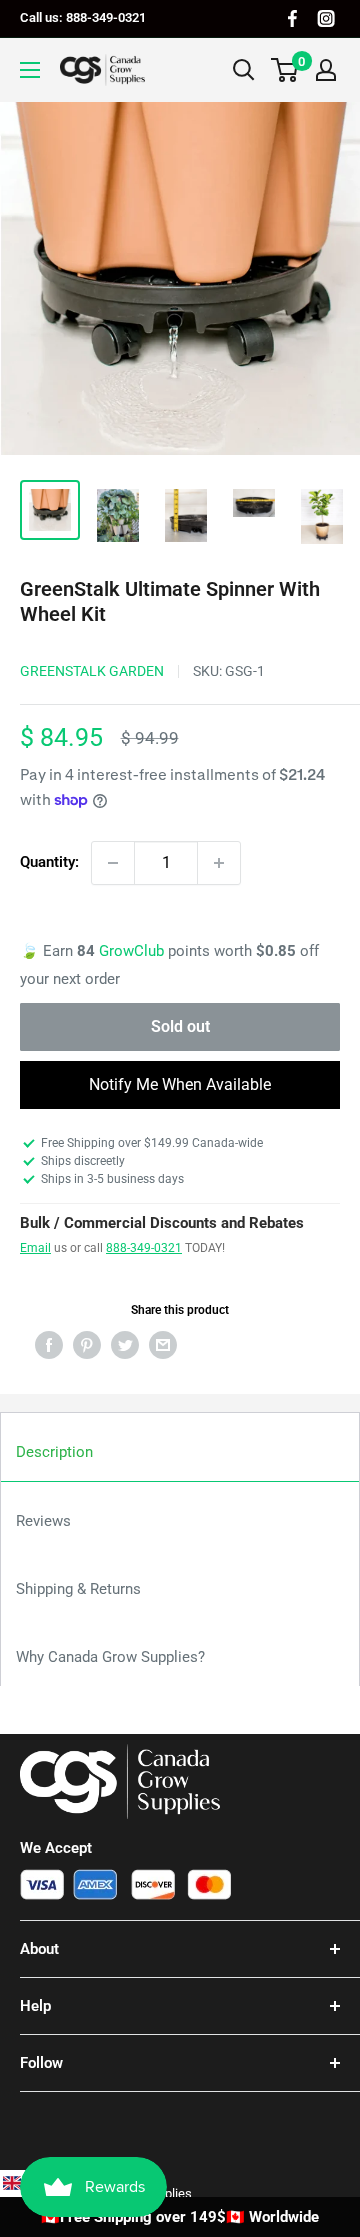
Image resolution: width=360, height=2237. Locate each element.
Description (54, 1452)
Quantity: (49, 862)
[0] (285, 70)
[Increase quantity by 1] (219, 863)
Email (35, 1248)
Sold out (180, 1026)
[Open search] (244, 70)
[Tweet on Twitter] (125, 1344)
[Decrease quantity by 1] (113, 863)
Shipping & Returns (78, 1589)
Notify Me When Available (180, 1084)
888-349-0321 (144, 1248)
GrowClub (133, 951)
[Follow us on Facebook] (292, 18)
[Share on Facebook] (49, 1344)
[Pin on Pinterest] (87, 1344)
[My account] (326, 70)
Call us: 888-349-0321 (83, 17)
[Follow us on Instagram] (326, 18)
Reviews (43, 1521)
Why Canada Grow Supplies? (110, 1657)
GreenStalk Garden (92, 671)
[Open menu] (30, 70)
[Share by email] (163, 1344)
